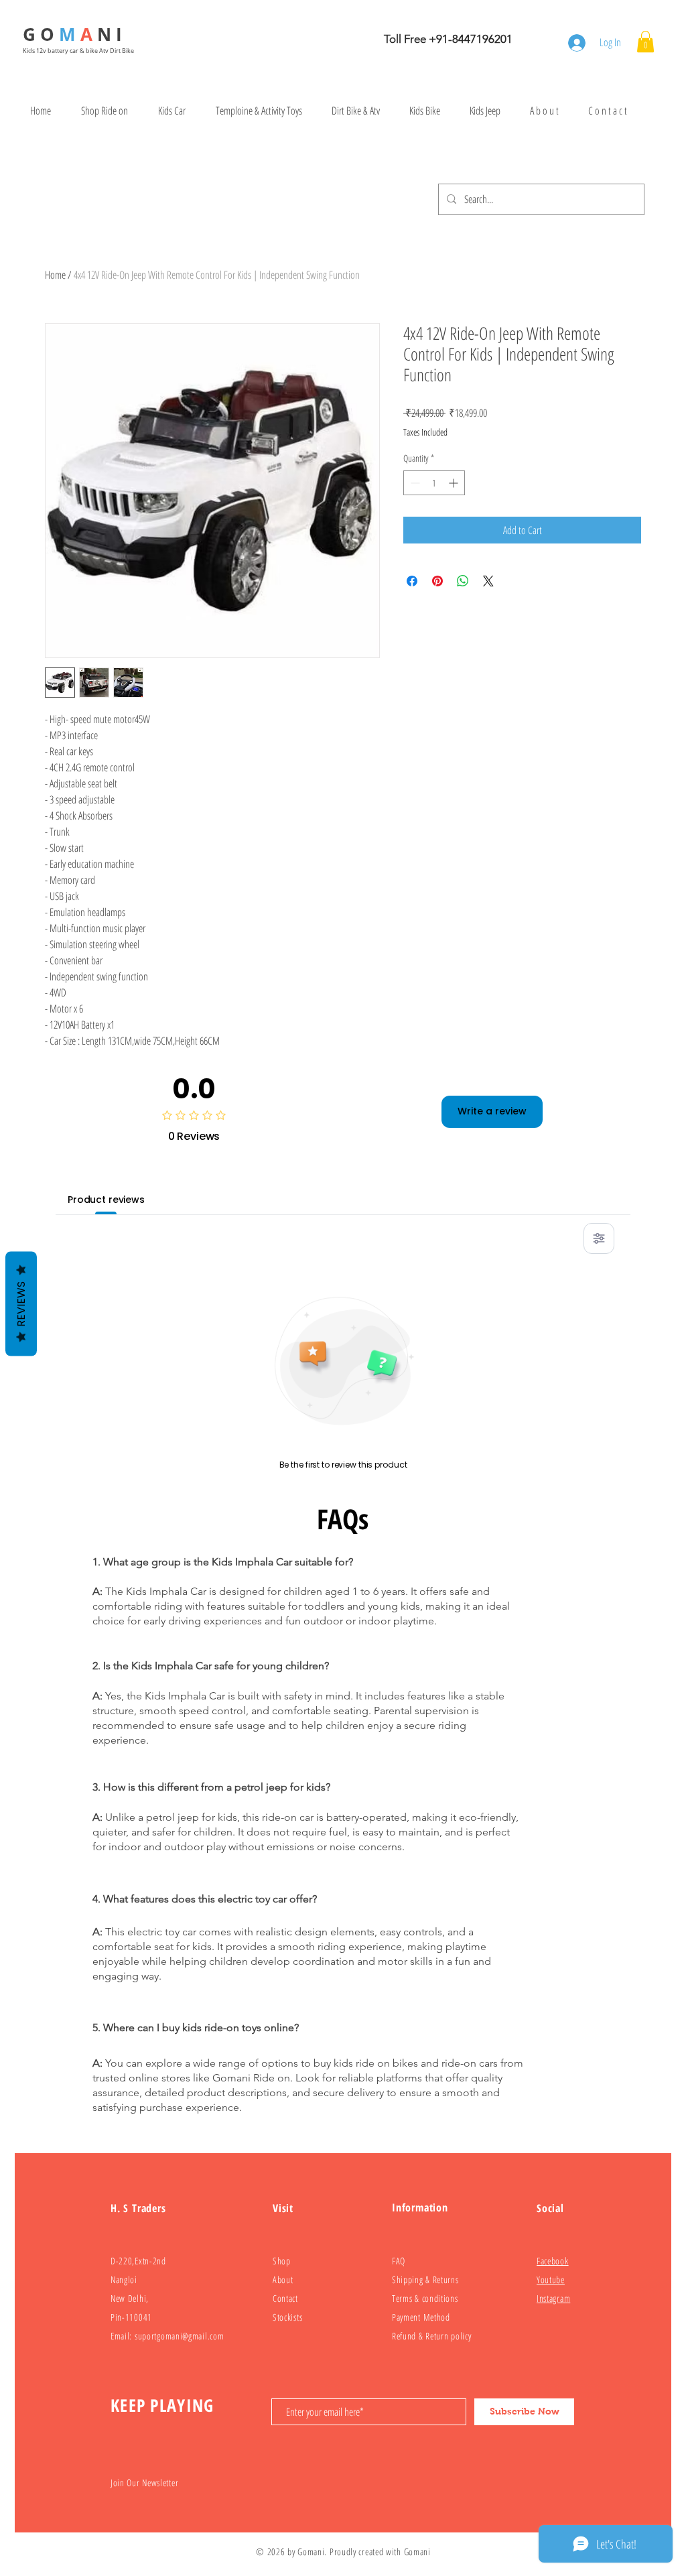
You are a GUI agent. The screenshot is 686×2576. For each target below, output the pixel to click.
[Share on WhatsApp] (463, 581)
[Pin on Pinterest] (437, 581)
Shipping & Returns (425, 2279)
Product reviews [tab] (106, 1200)
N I (112, 34)
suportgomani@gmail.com (179, 2336)
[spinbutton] (434, 483)
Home (55, 275)
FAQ (399, 2261)
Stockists (287, 2317)
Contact (285, 2298)
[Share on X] (488, 581)
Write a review (492, 1111)
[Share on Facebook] (412, 581)
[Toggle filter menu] (599, 1238)
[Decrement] (414, 483)
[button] (645, 42)
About (283, 2279)
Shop (282, 2261)
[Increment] (455, 483)
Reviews (21, 1304)
